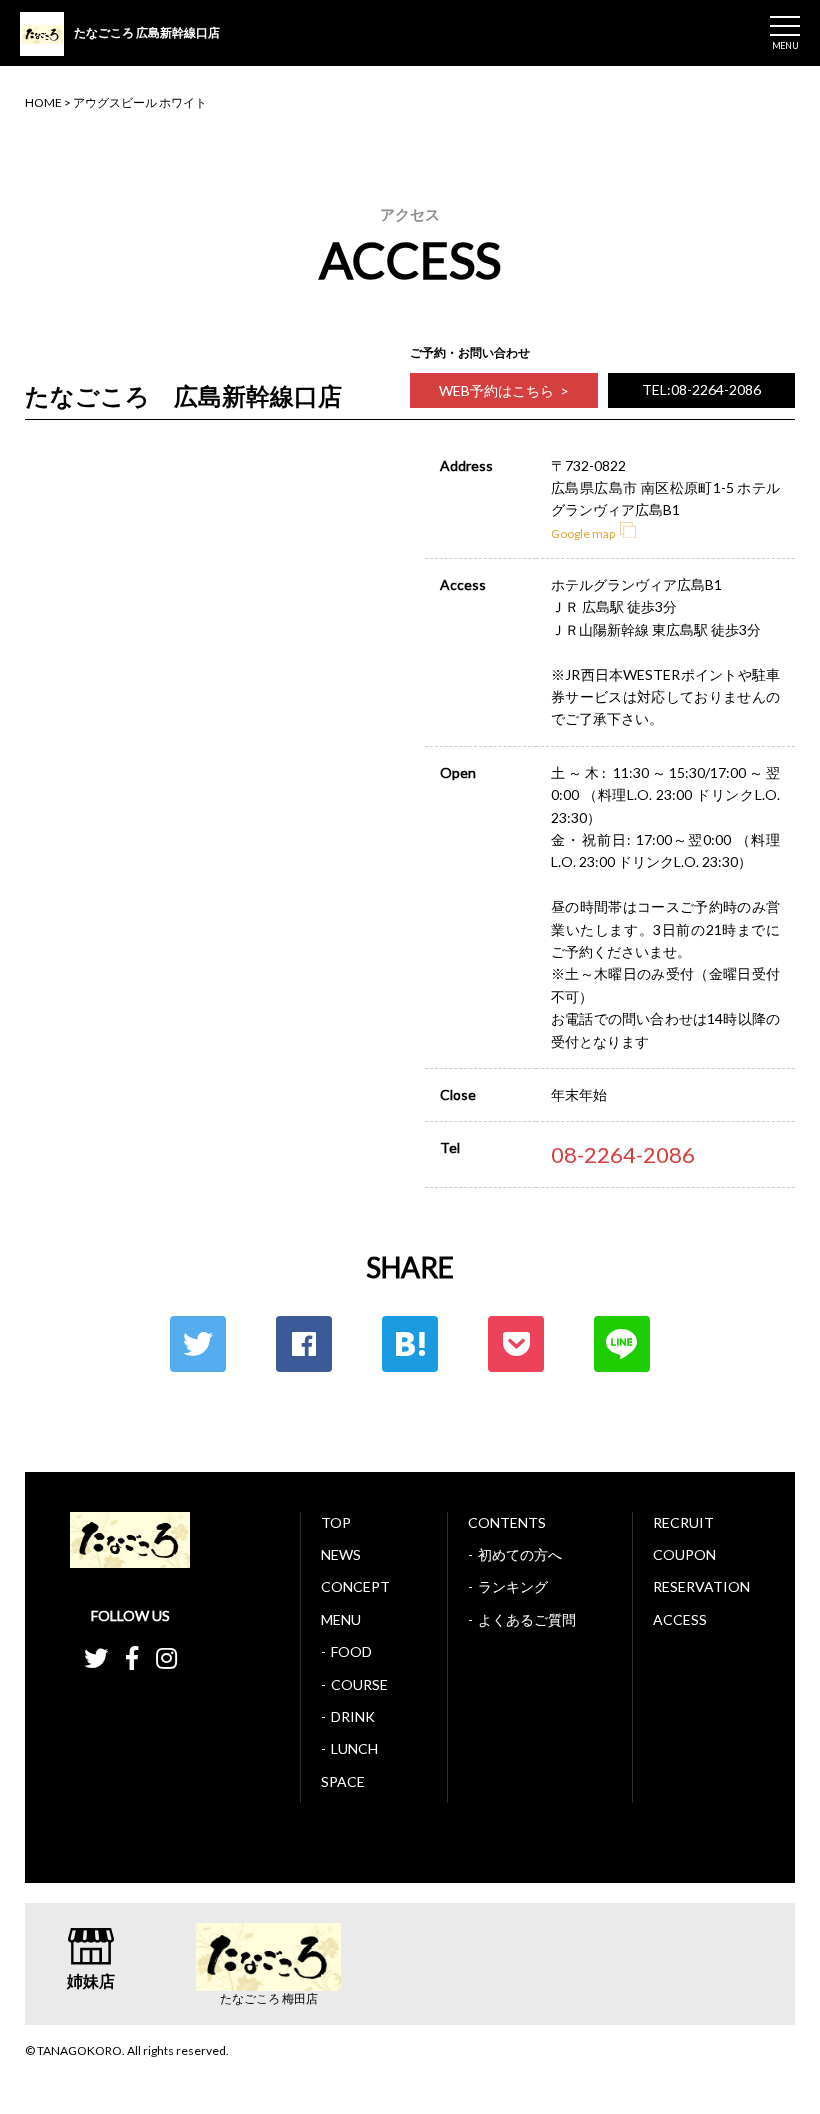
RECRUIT (683, 1522)
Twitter (198, 1344)
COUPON (684, 1554)
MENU (341, 1619)
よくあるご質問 (527, 1619)
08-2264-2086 (623, 1154)
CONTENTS (507, 1522)
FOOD (351, 1651)
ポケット (516, 1344)
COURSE (359, 1684)
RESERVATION (701, 1586)
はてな (410, 1344)
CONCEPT (355, 1586)
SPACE (343, 1781)
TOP (336, 1522)
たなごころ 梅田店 (269, 1999)
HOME (43, 102)
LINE (622, 1344)
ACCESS (680, 1619)
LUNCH (354, 1748)
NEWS (341, 1554)
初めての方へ (520, 1554)
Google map (583, 533)
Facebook (304, 1344)
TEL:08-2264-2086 (701, 389)
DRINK (353, 1716)
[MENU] (785, 26)
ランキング (513, 1586)
